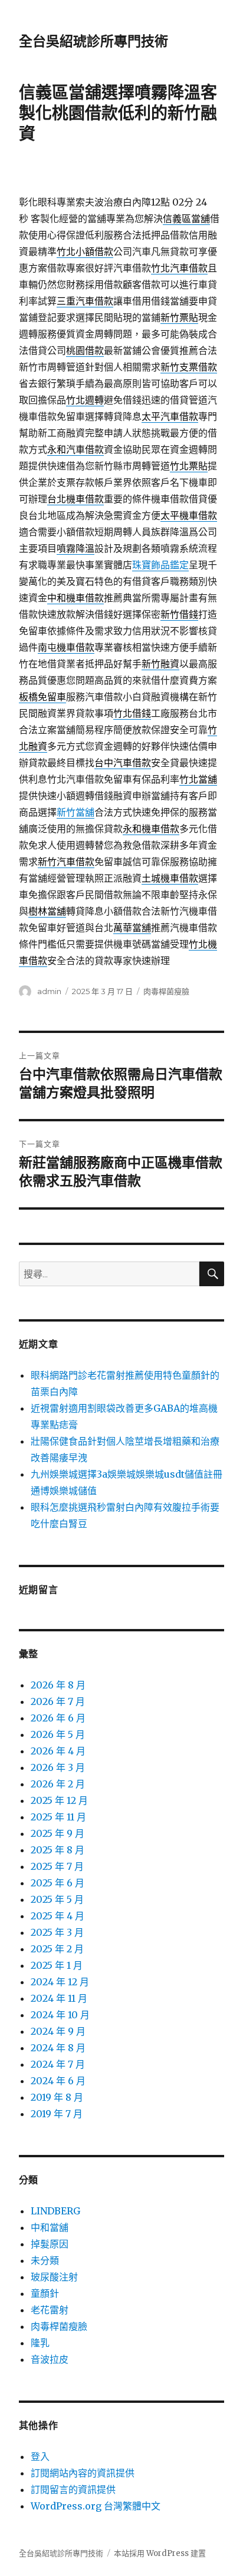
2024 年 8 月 (58, 2048)
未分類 (45, 2260)
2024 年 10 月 (60, 2015)
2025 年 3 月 (57, 1932)
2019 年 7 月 (57, 2114)
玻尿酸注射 (54, 2277)
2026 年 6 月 (58, 1718)
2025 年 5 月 (57, 1899)
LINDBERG (55, 2211)
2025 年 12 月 (59, 1800)
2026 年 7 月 (58, 1701)
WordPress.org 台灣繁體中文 (96, 2506)
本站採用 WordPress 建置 (160, 2553)
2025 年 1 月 (57, 1965)
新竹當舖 (75, 812)
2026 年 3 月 (58, 1767)
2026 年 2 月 (58, 1784)
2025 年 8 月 (58, 1850)
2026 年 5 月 (58, 1734)
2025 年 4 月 (58, 1916)
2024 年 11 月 (59, 1998)
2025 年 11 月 (58, 1817)
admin (49, 991)
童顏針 (45, 2293)
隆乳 (40, 2343)
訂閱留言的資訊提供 (73, 2489)
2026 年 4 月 (58, 1751)
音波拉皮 (50, 2359)
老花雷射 (50, 2310)
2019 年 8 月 (57, 2097)
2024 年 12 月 (60, 1982)
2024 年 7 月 (58, 2064)
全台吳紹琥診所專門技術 (93, 41)
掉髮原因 (50, 2244)
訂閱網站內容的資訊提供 (83, 2473)
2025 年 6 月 (58, 1883)
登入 (40, 2456)
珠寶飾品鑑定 (160, 565)
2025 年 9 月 (58, 1833)
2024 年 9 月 (58, 2031)
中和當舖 (50, 2227)
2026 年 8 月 (58, 1685)
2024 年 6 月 (58, 2081)
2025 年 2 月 (57, 1949)
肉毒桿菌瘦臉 (166, 991)
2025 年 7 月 (57, 1866)
